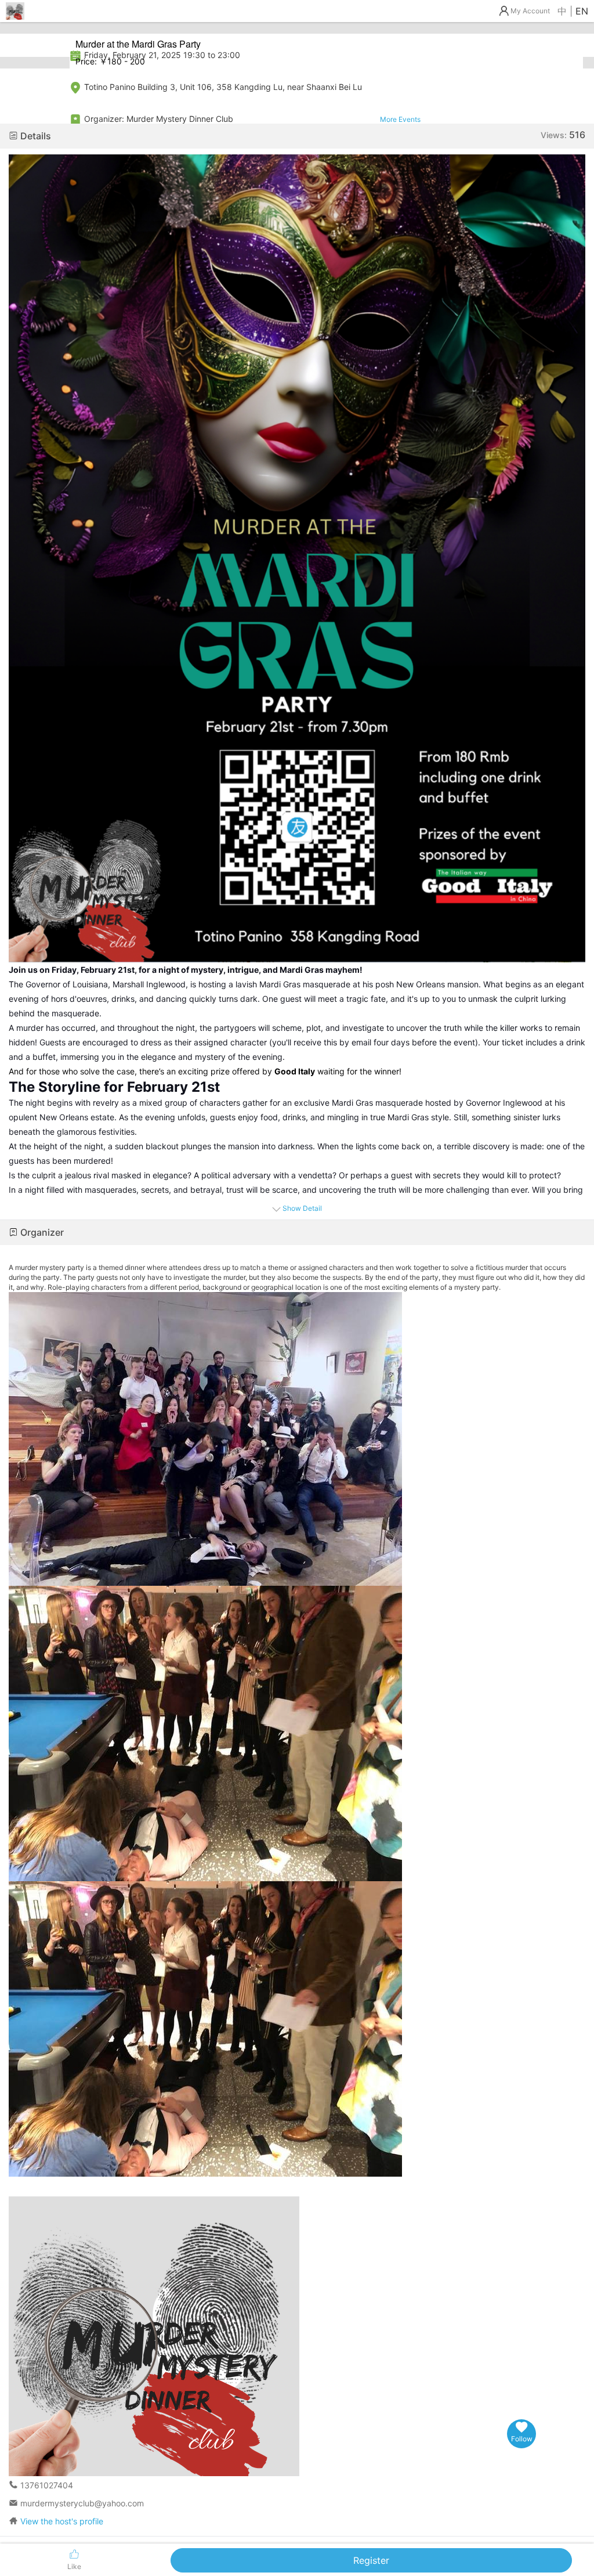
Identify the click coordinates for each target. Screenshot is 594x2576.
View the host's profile (62, 2521)
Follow (522, 2439)
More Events (400, 119)
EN (582, 11)
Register (371, 2560)
